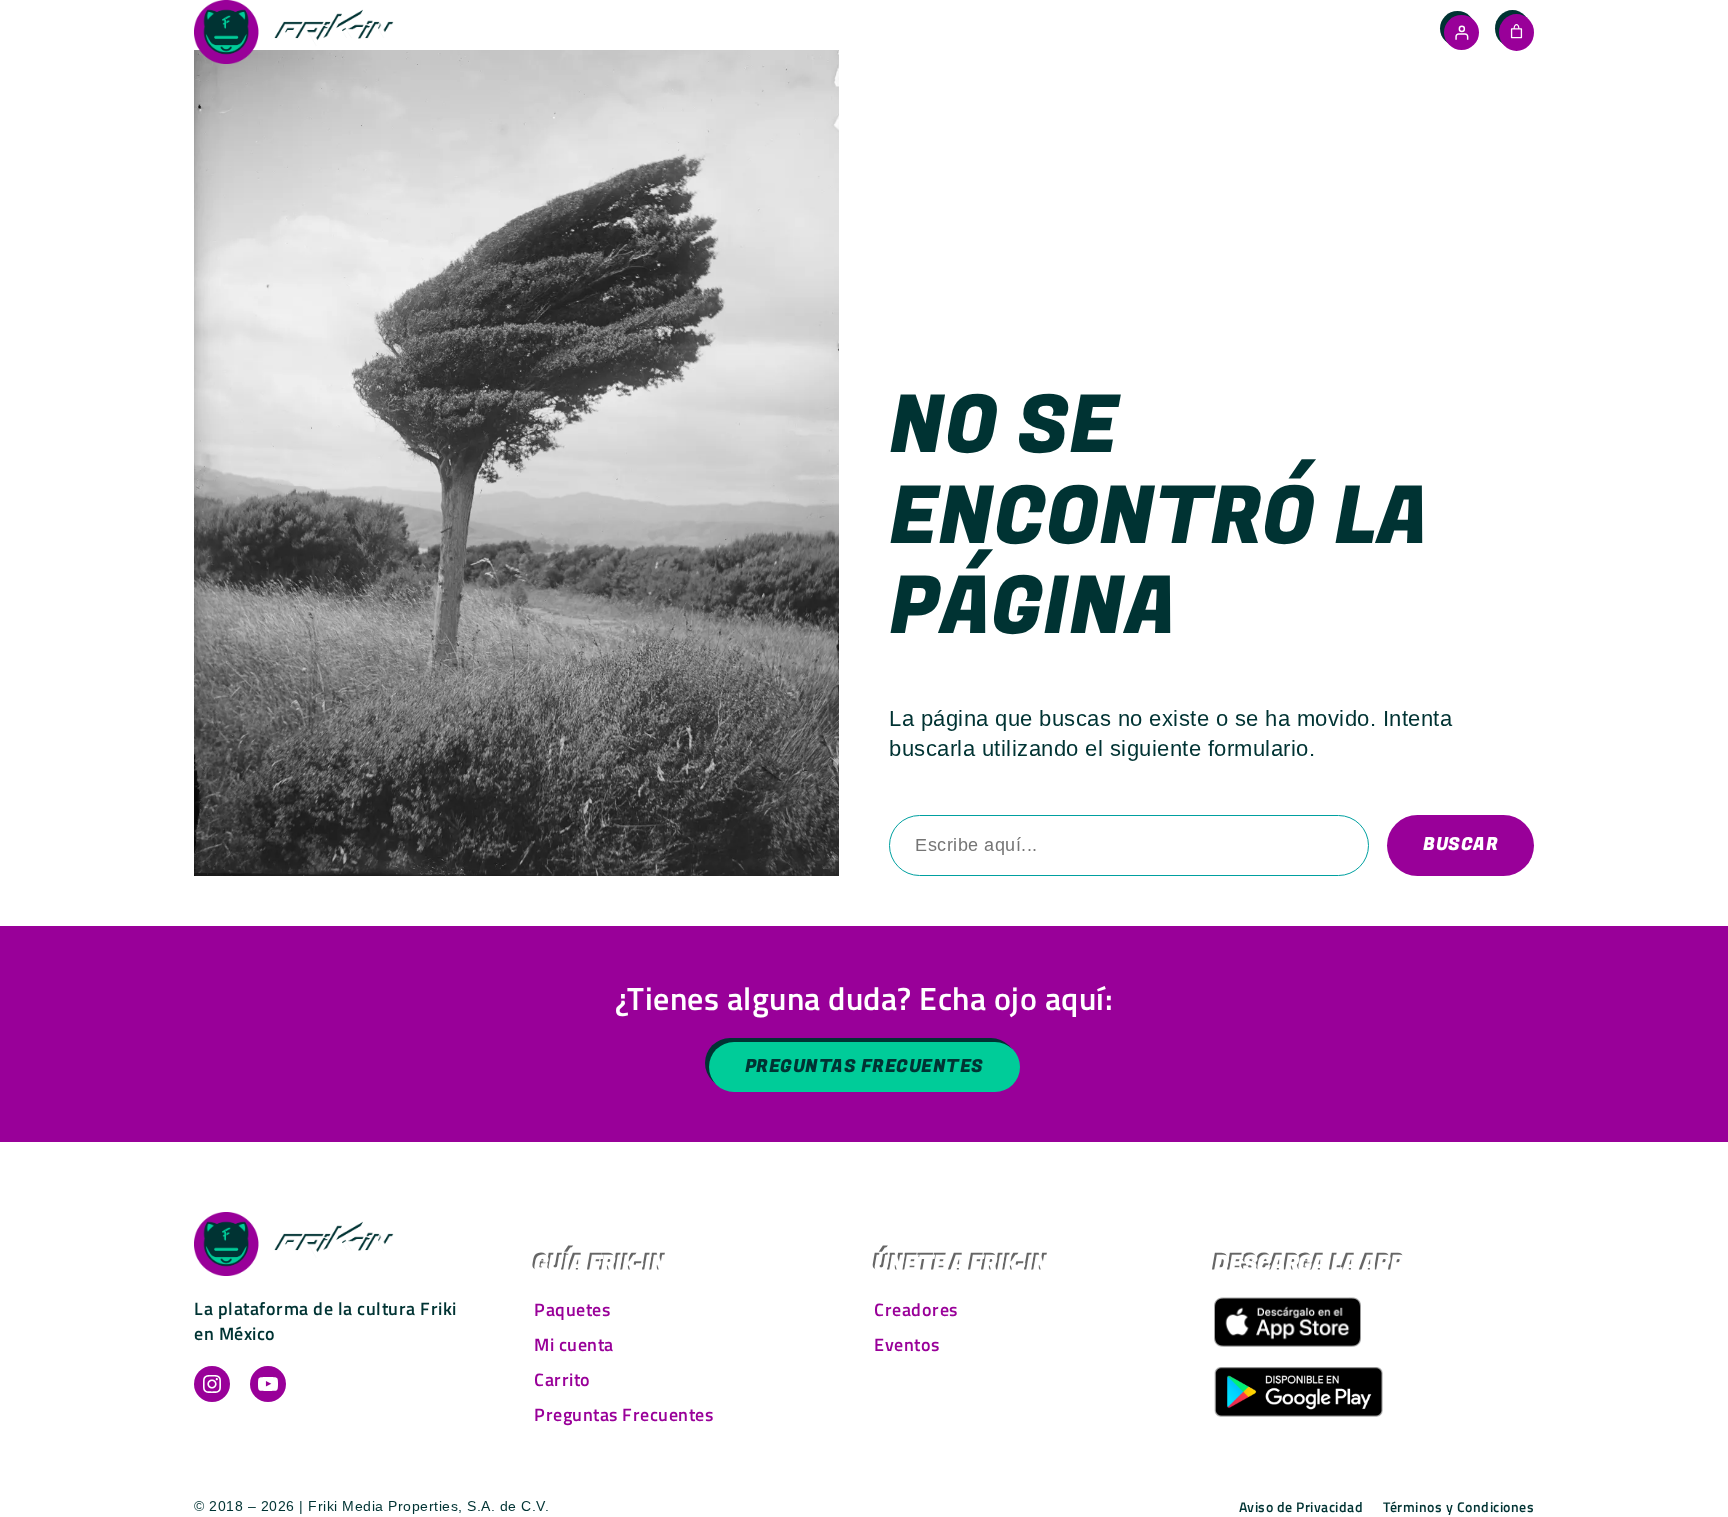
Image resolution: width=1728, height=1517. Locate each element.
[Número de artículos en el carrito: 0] (1516, 31)
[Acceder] (1461, 32)
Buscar (1460, 844)
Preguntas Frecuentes (864, 1066)
